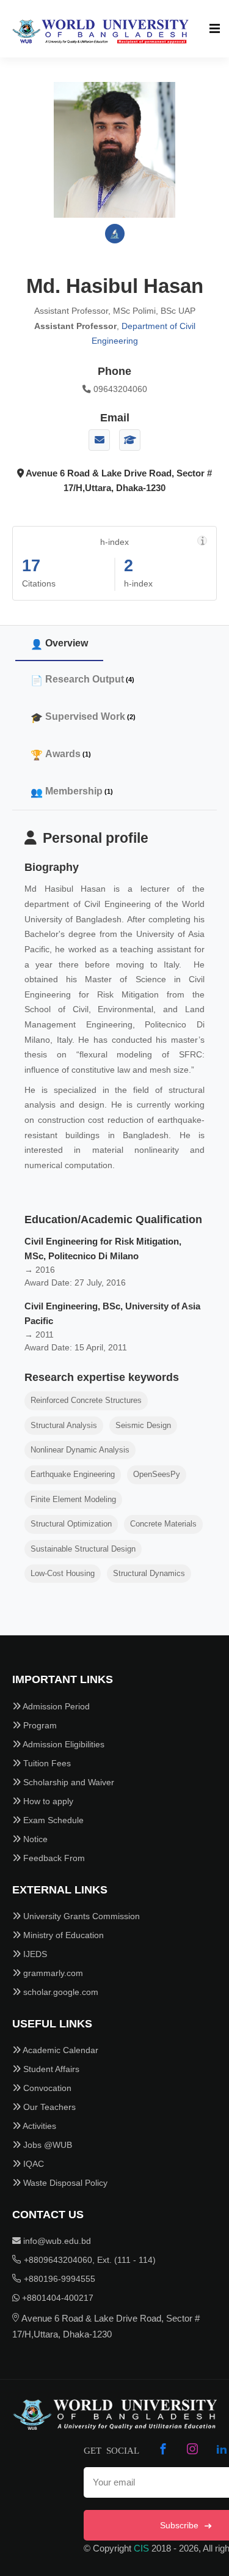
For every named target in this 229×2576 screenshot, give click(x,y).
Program (39, 1725)
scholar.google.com (60, 1992)
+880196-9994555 (58, 2279)
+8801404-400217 (56, 2298)
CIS (141, 2548)
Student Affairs (50, 2069)
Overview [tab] (67, 643)
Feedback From (53, 1858)
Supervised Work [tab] (90, 716)
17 (31, 566)
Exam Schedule (52, 1820)
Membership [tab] (79, 791)
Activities (38, 2126)
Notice (34, 1839)
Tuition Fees (46, 1763)
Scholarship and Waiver (67, 1782)
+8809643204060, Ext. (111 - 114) (89, 2260)
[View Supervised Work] (130, 440)
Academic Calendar (60, 2050)
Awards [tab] (68, 754)
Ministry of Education (62, 1935)
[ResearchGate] (115, 234)
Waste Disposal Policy (64, 2183)
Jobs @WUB (46, 2145)
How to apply (47, 1801)
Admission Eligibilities (63, 1744)
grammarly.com (52, 1973)
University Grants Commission (80, 1916)
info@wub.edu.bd (56, 2241)
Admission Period (55, 1706)
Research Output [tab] (90, 679)
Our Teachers (48, 2107)
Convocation (46, 2088)
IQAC (32, 2164)
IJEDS (34, 1954)
